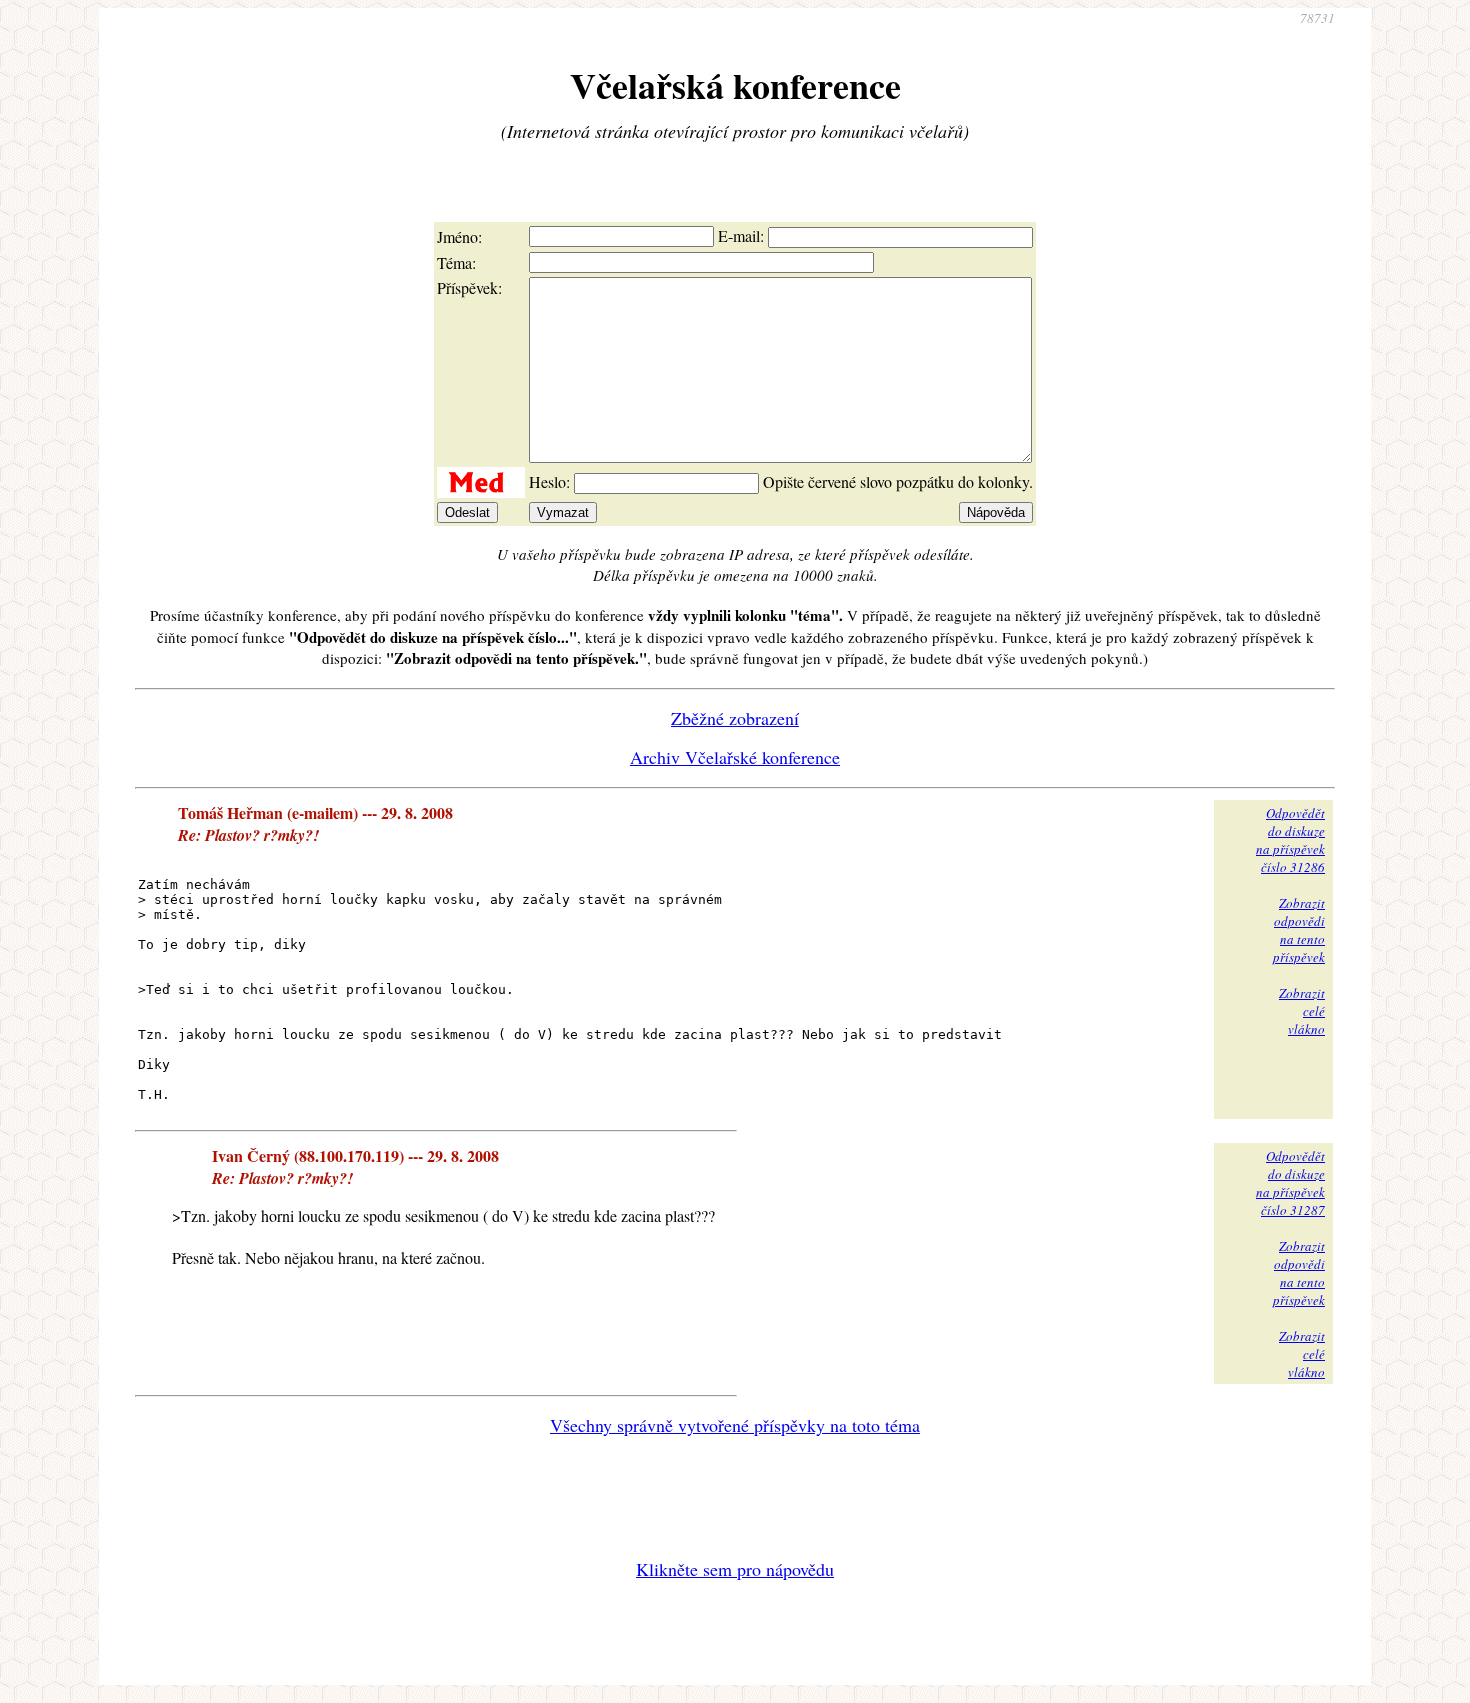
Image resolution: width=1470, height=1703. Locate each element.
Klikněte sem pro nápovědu (735, 1569)
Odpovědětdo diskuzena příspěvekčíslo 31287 (1290, 1183)
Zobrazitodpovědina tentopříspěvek (1299, 930)
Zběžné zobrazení (735, 718)
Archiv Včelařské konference (735, 757)
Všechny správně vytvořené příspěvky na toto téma (735, 1425)
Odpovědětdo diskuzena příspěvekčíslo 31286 (1290, 840)
